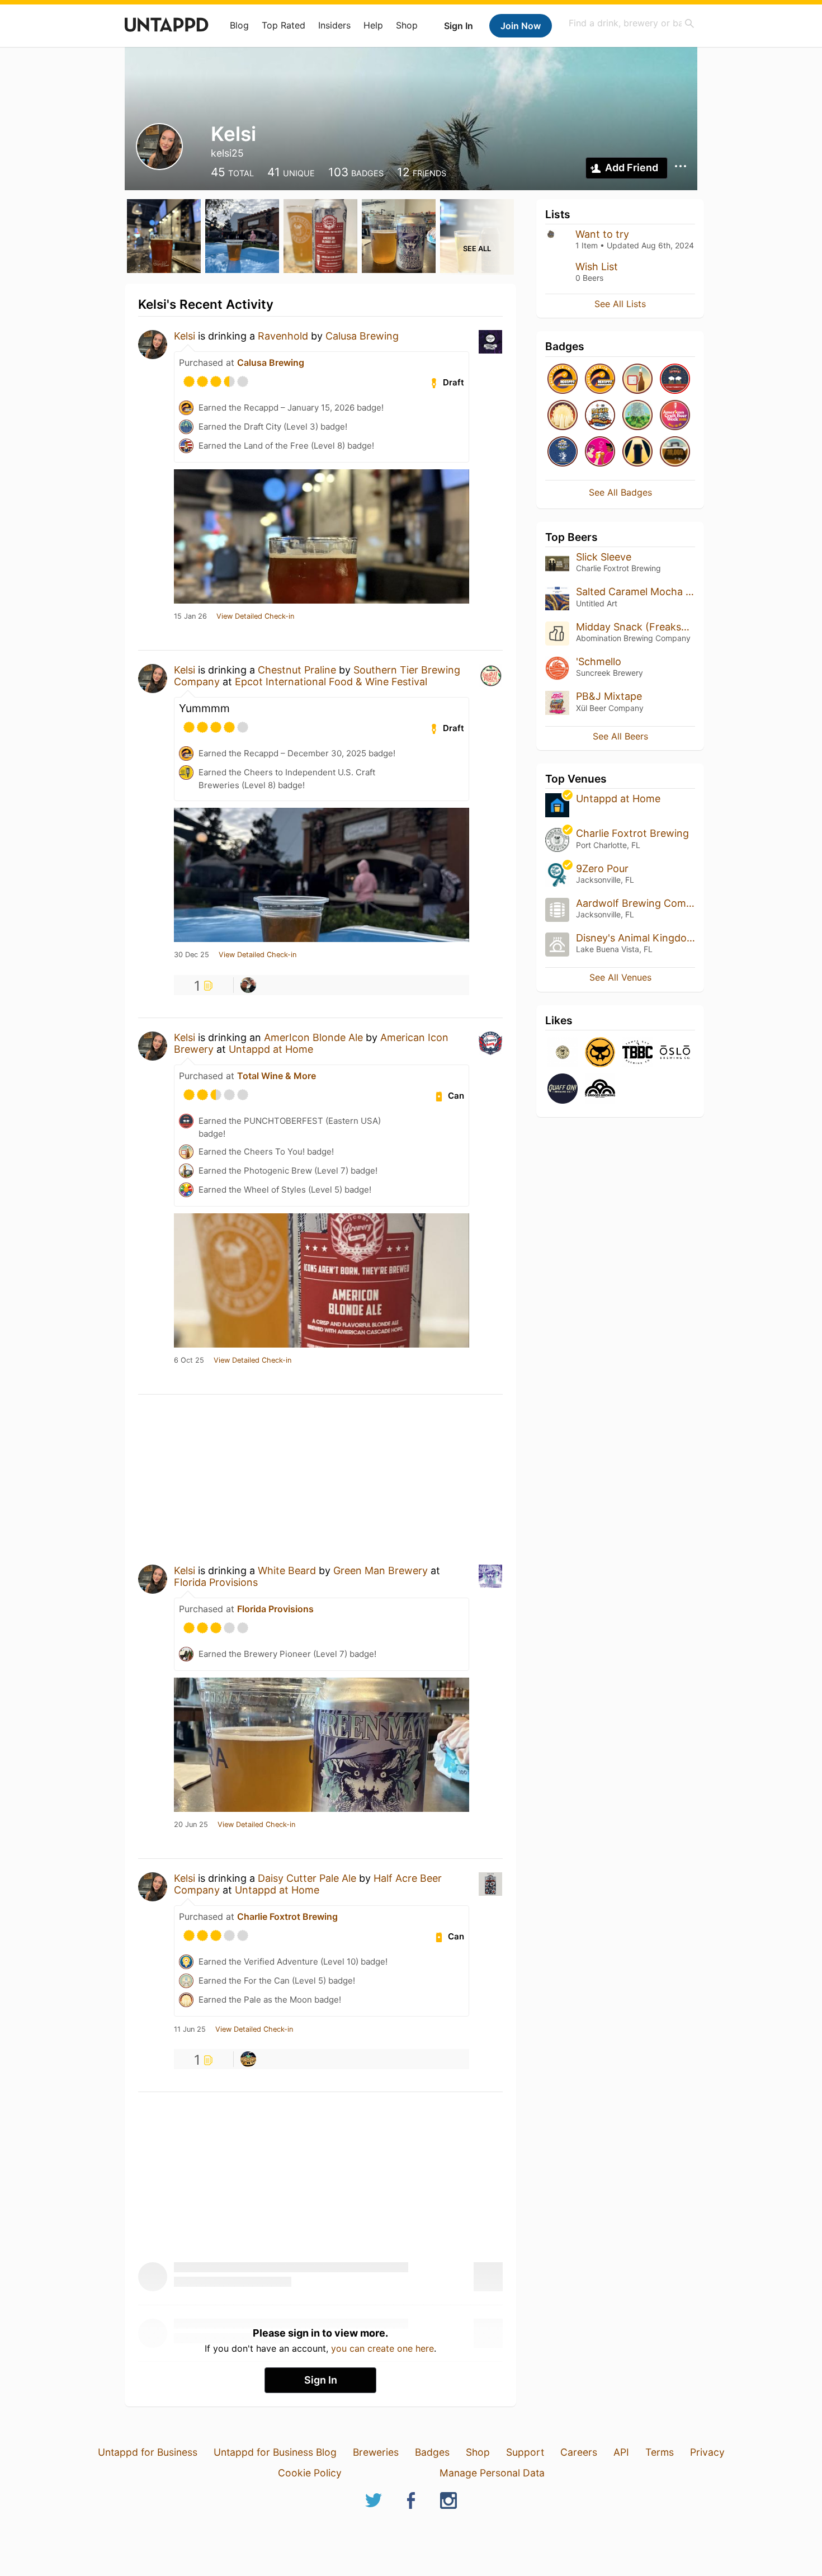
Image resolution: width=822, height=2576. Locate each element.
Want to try (602, 234)
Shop (407, 25)
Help (373, 25)
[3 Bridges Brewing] (600, 1089)
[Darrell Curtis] (248, 2059)
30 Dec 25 (192, 955)
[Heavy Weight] (675, 452)
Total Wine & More (277, 1076)
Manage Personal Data (492, 2473)
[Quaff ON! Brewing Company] (563, 1089)
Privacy (707, 2452)
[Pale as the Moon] (563, 416)
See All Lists (620, 304)
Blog (239, 25)
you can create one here (382, 2348)
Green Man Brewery (381, 1570)
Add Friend (632, 168)
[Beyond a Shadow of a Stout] (637, 452)
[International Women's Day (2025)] (600, 452)
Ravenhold (283, 336)
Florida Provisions (216, 1582)
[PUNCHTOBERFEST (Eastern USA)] (675, 380)
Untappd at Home (271, 1049)
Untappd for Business (148, 2452)
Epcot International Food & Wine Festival (331, 682)
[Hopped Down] (637, 416)
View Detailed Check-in (255, 616)
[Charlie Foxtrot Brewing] (563, 1053)
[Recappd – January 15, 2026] (563, 380)
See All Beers (620, 736)
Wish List (597, 267)
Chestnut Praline (297, 670)
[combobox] (632, 23)
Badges (432, 2452)
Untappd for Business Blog (275, 2452)
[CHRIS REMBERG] (248, 985)
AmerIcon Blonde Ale (313, 1037)
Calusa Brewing (362, 336)
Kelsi (185, 336)
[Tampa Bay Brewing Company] (637, 1053)
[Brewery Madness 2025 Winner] (563, 452)
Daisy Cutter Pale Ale (307, 1878)
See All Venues (620, 977)
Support (525, 2452)
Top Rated (284, 25)
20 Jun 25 (191, 1825)
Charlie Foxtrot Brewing (287, 1916)
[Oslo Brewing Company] (675, 1053)
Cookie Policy (310, 2473)
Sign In (459, 26)
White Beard (287, 1570)
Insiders (334, 25)
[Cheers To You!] (637, 380)
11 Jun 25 (190, 2029)
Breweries (376, 2452)
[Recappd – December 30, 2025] (600, 380)
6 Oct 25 (189, 1360)
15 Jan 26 (190, 616)
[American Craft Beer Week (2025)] (675, 416)
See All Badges (620, 492)
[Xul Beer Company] (600, 1053)
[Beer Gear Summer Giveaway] (600, 416)
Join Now (521, 26)
